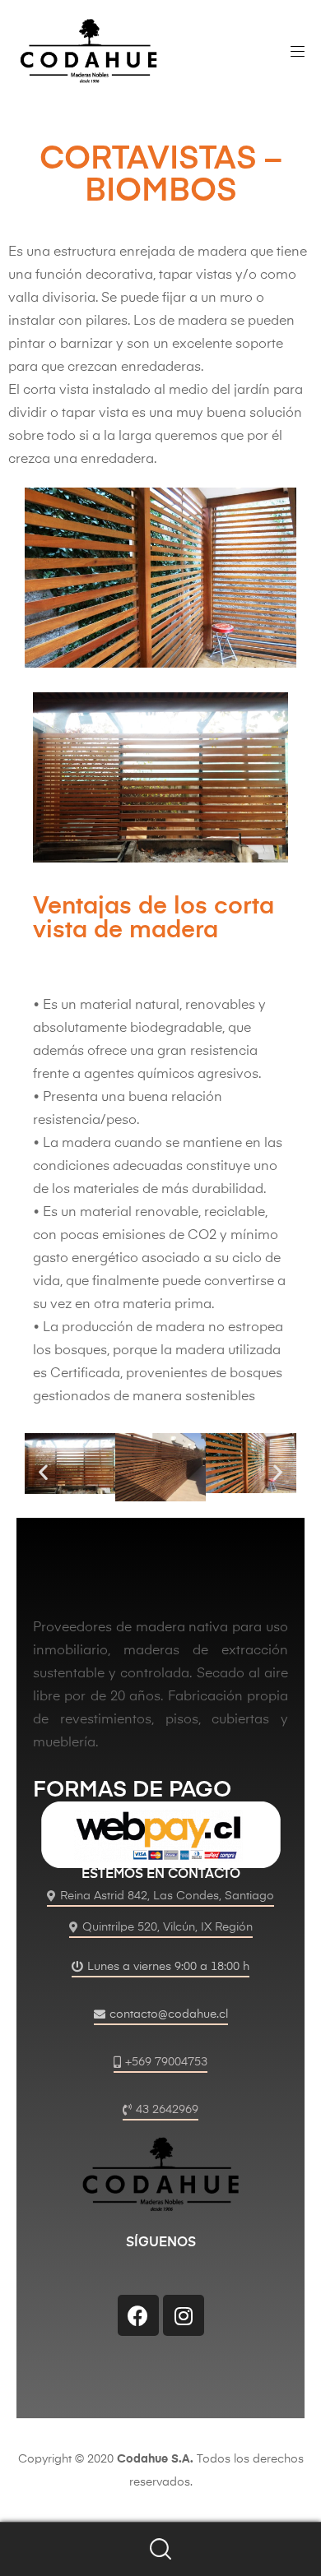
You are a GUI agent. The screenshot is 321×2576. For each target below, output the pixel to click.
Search (160, 2549)
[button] (43, 1471)
